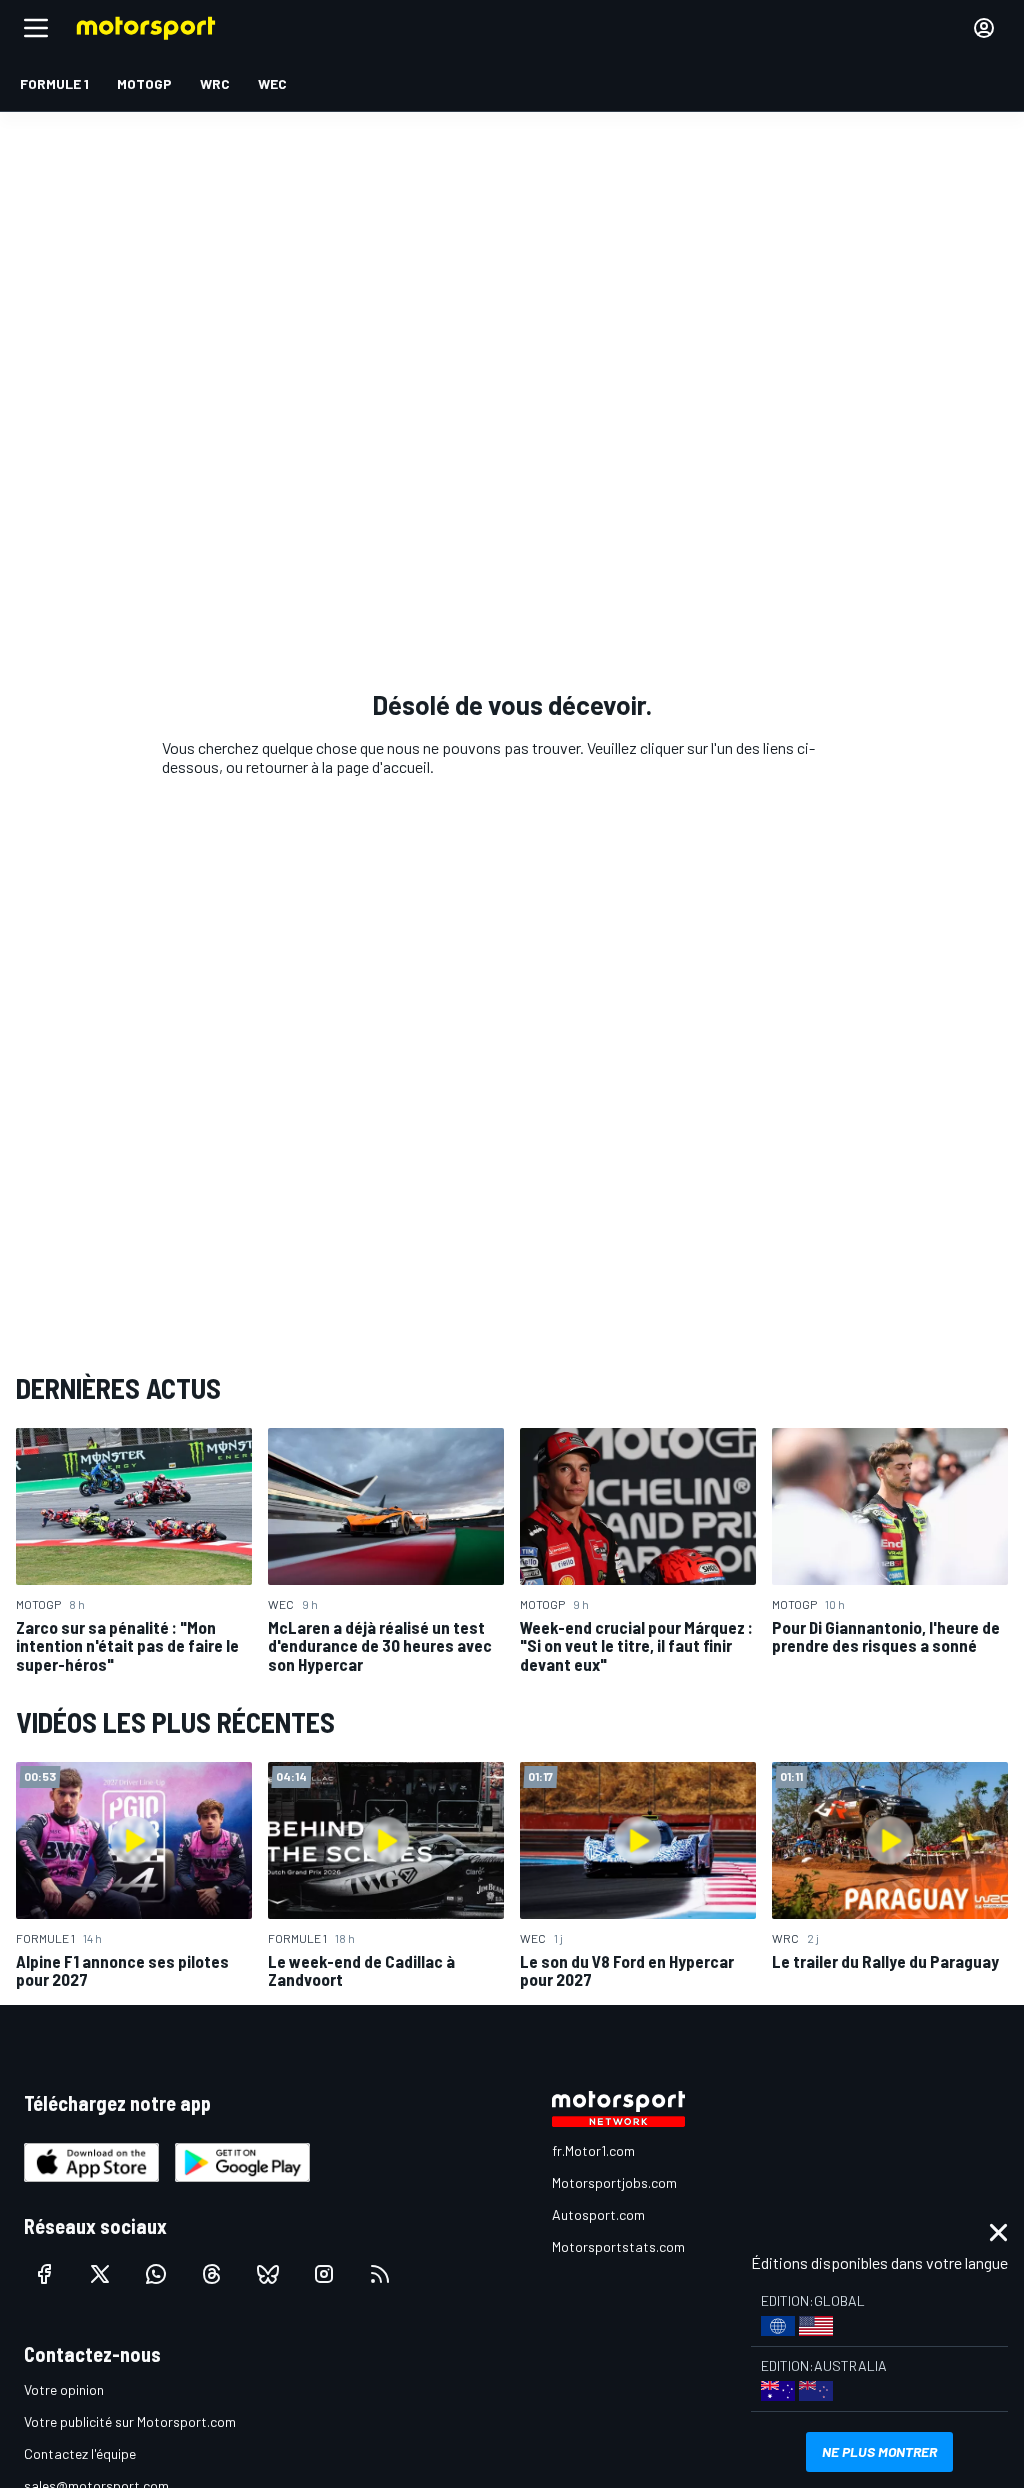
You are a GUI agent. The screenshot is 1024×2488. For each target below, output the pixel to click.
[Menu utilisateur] (984, 28)
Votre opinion (64, 2389)
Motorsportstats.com (618, 2246)
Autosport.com (598, 2214)
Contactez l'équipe (80, 2453)
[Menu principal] (36, 28)
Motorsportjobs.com (614, 2182)
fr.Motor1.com (593, 2150)
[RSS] (380, 2274)
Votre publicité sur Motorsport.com (130, 2421)
